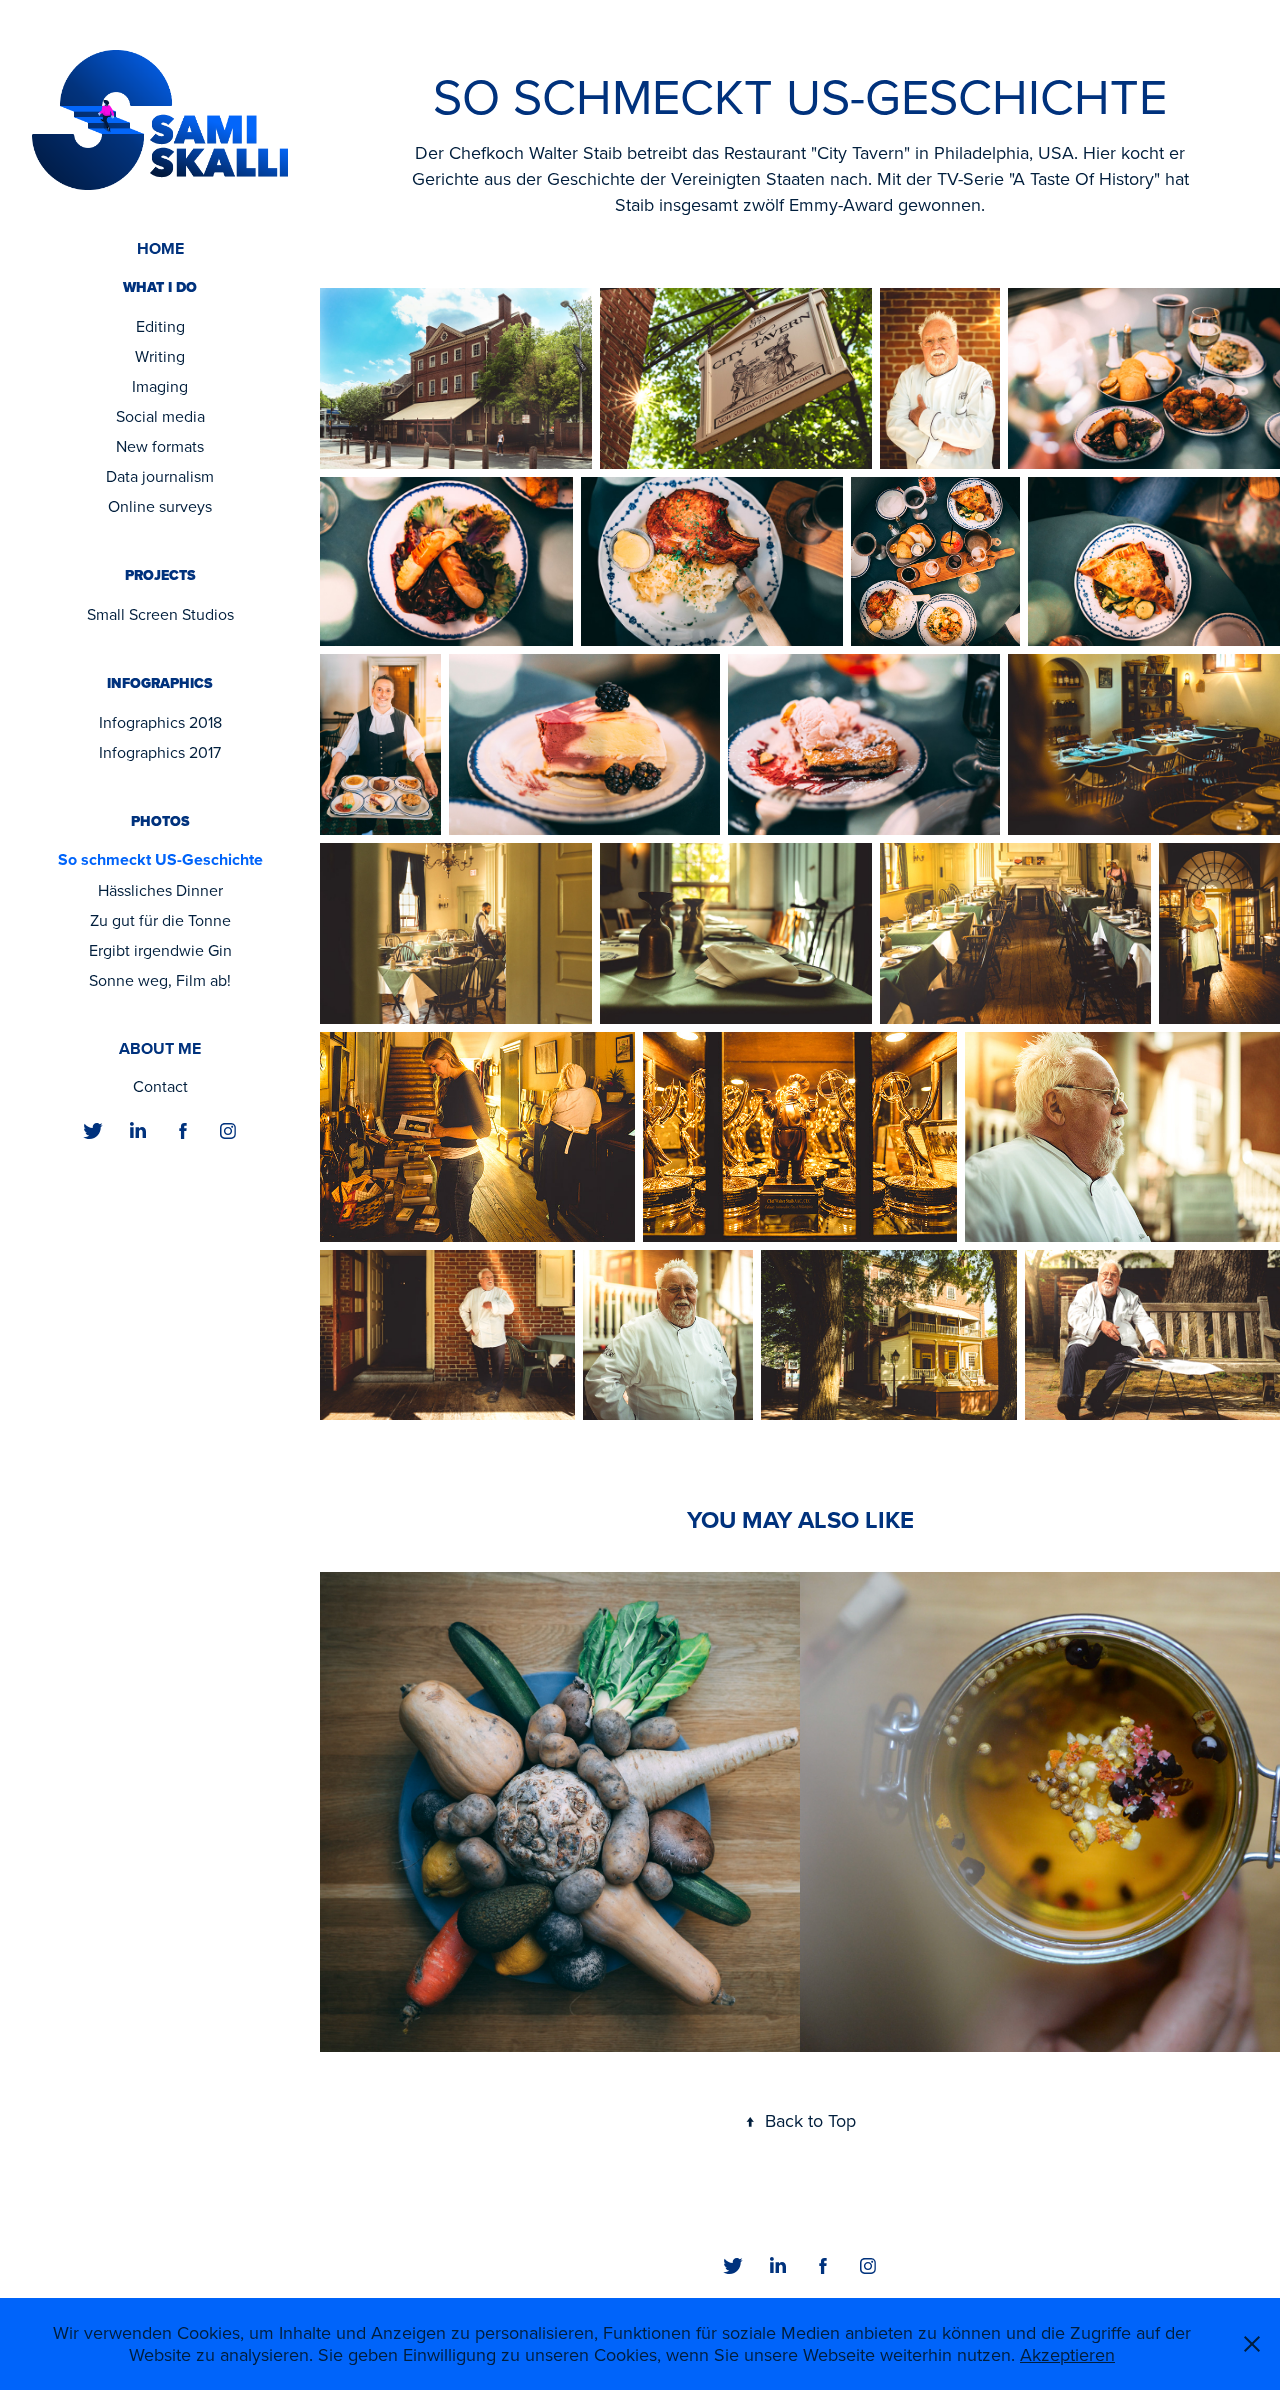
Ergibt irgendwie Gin (160, 950)
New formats (160, 446)
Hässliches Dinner (160, 890)
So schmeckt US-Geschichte (160, 859)
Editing (160, 326)
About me (160, 1048)
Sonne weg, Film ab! (160, 980)
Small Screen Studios (160, 614)
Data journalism (160, 476)
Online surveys (160, 506)
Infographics (160, 683)
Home (160, 248)
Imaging (160, 386)
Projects (160, 575)
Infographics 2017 (160, 752)
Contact (160, 1086)
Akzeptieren (1067, 2354)
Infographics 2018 (160, 722)
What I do (160, 287)
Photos (160, 821)
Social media (160, 416)
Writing (160, 356)
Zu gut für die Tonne (160, 920)
